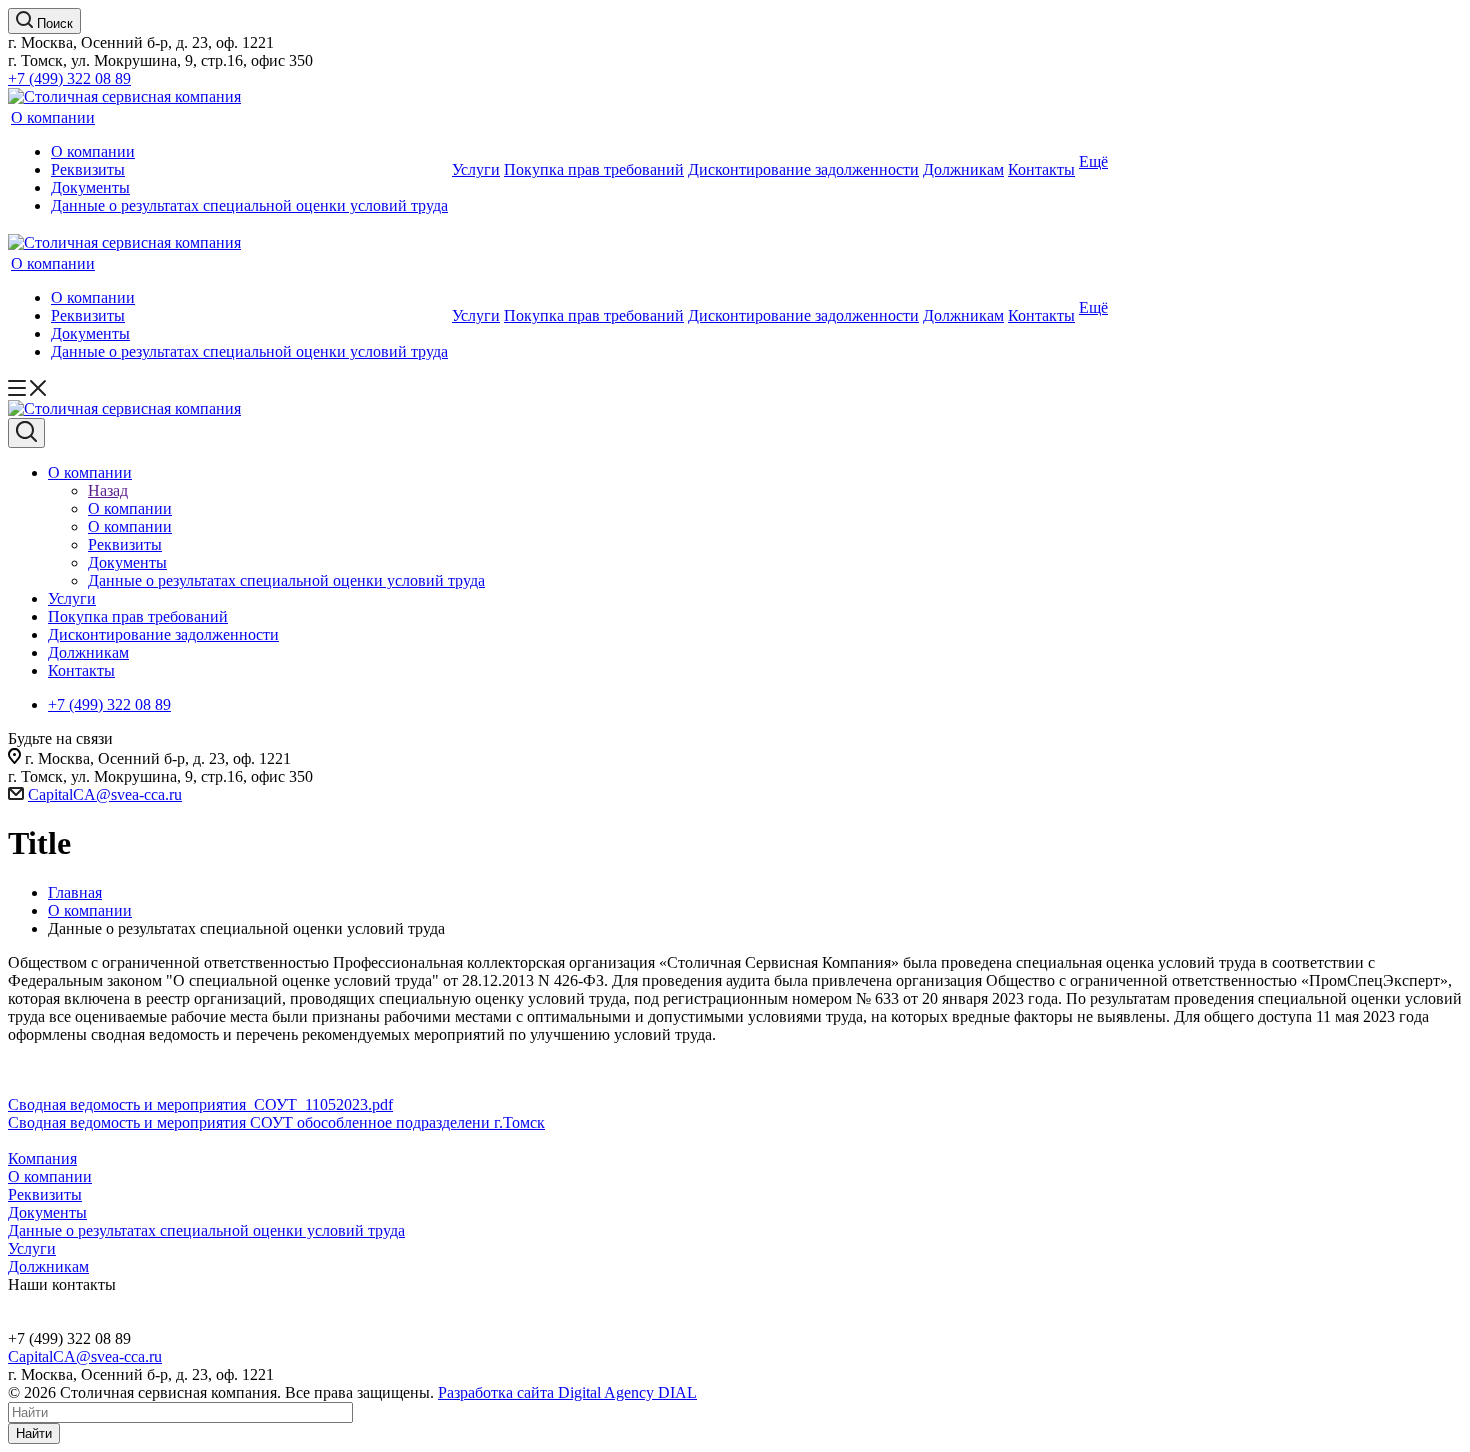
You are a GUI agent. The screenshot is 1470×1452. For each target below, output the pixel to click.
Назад (108, 490)
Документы (90, 187)
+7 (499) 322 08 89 (69, 78)
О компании (53, 117)
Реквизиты (88, 169)
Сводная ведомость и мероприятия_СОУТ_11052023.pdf (200, 1104)
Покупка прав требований (594, 169)
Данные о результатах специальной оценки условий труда (249, 205)
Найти (34, 1433)
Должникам (963, 169)
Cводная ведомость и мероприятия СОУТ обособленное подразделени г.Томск (276, 1122)
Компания (42, 1158)
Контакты (1041, 169)
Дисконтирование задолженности (803, 169)
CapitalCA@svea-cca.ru (105, 794)
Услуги (476, 169)
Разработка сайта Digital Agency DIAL (567, 1392)
